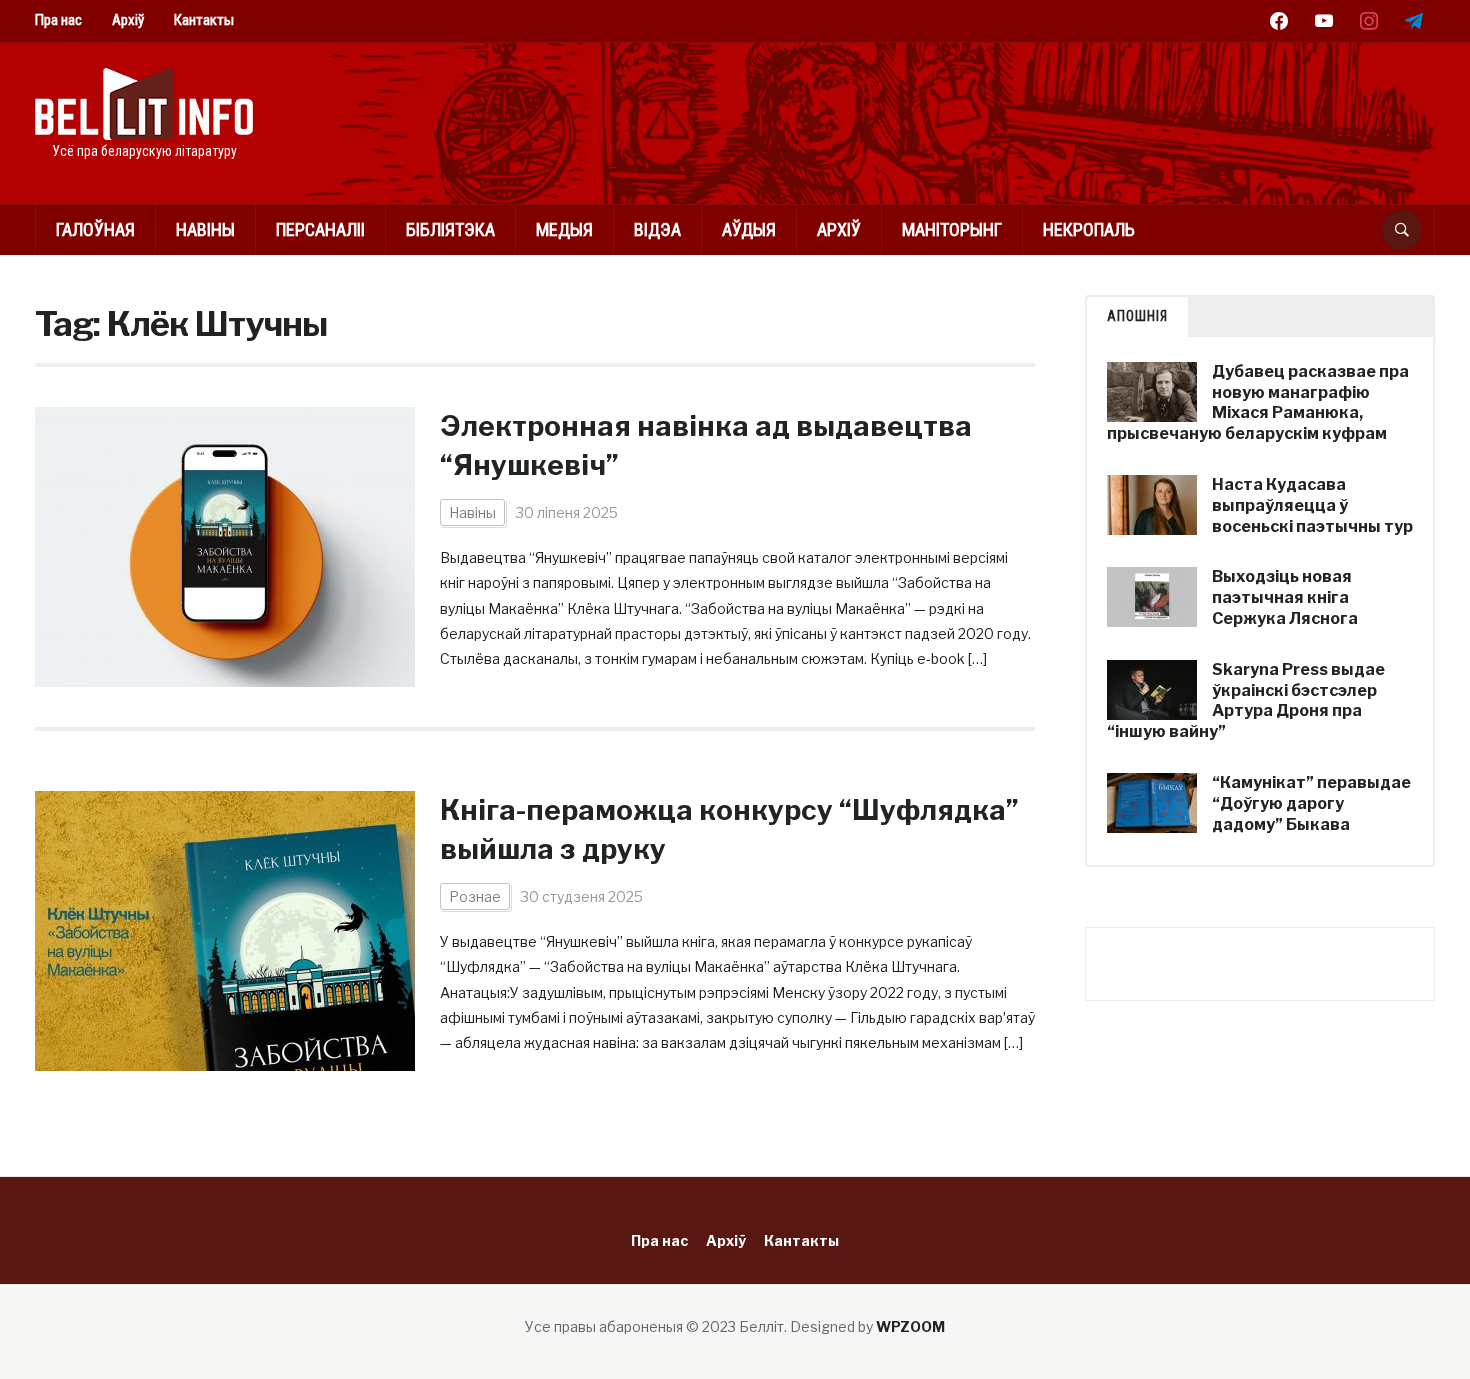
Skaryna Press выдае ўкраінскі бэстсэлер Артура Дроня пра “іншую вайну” (1246, 700)
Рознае (475, 896)
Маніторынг (952, 229)
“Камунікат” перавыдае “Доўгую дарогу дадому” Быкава (1311, 803)
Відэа (657, 229)
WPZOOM (910, 1326)
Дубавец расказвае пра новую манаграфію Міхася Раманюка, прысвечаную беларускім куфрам (1258, 402)
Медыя (564, 229)
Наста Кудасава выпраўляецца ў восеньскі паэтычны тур (1312, 505)
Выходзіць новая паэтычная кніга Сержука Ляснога (1285, 597)
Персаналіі (320, 229)
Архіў (128, 20)
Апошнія (1137, 316)
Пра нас (58, 20)
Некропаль (1089, 229)
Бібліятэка (450, 229)
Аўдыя (749, 229)
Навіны (205, 229)
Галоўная (95, 229)
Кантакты (204, 20)
